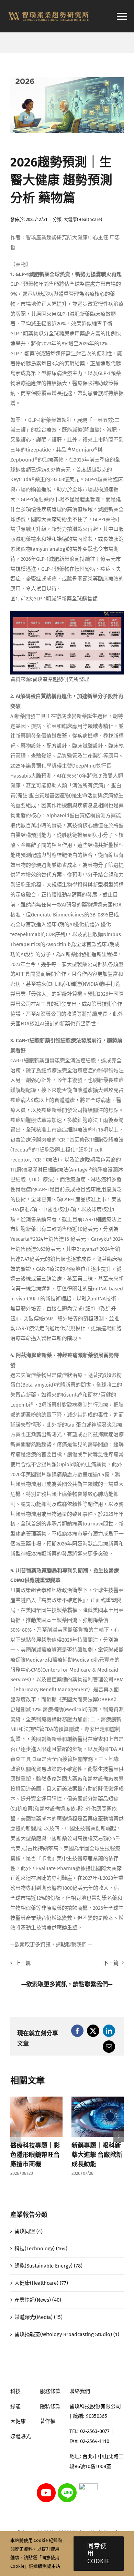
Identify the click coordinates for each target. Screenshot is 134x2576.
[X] (93, 2031)
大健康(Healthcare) (83, 219)
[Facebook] (77, 2031)
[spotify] (88, 2486)
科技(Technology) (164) (41, 2249)
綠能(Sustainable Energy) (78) (48, 2266)
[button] (15, 2137)
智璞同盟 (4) (29, 2231)
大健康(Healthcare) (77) (41, 2283)
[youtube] (46, 2486)
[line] (67, 2486)
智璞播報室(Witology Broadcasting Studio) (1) (67, 2334)
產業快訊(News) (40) (38, 2300)
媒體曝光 (21, 2436)
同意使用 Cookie (99, 2554)
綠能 (15, 2406)
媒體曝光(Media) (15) (38, 2317)
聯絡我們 (80, 2391)
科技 (15, 2391)
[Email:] (109, 2047)
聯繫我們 (96, 1984)
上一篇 (23, 1963)
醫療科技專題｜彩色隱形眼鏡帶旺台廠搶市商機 (35, 2155)
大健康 (18, 2421)
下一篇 (111, 1963)
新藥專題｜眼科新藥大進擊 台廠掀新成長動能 (97, 2155)
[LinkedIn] (109, 2031)
